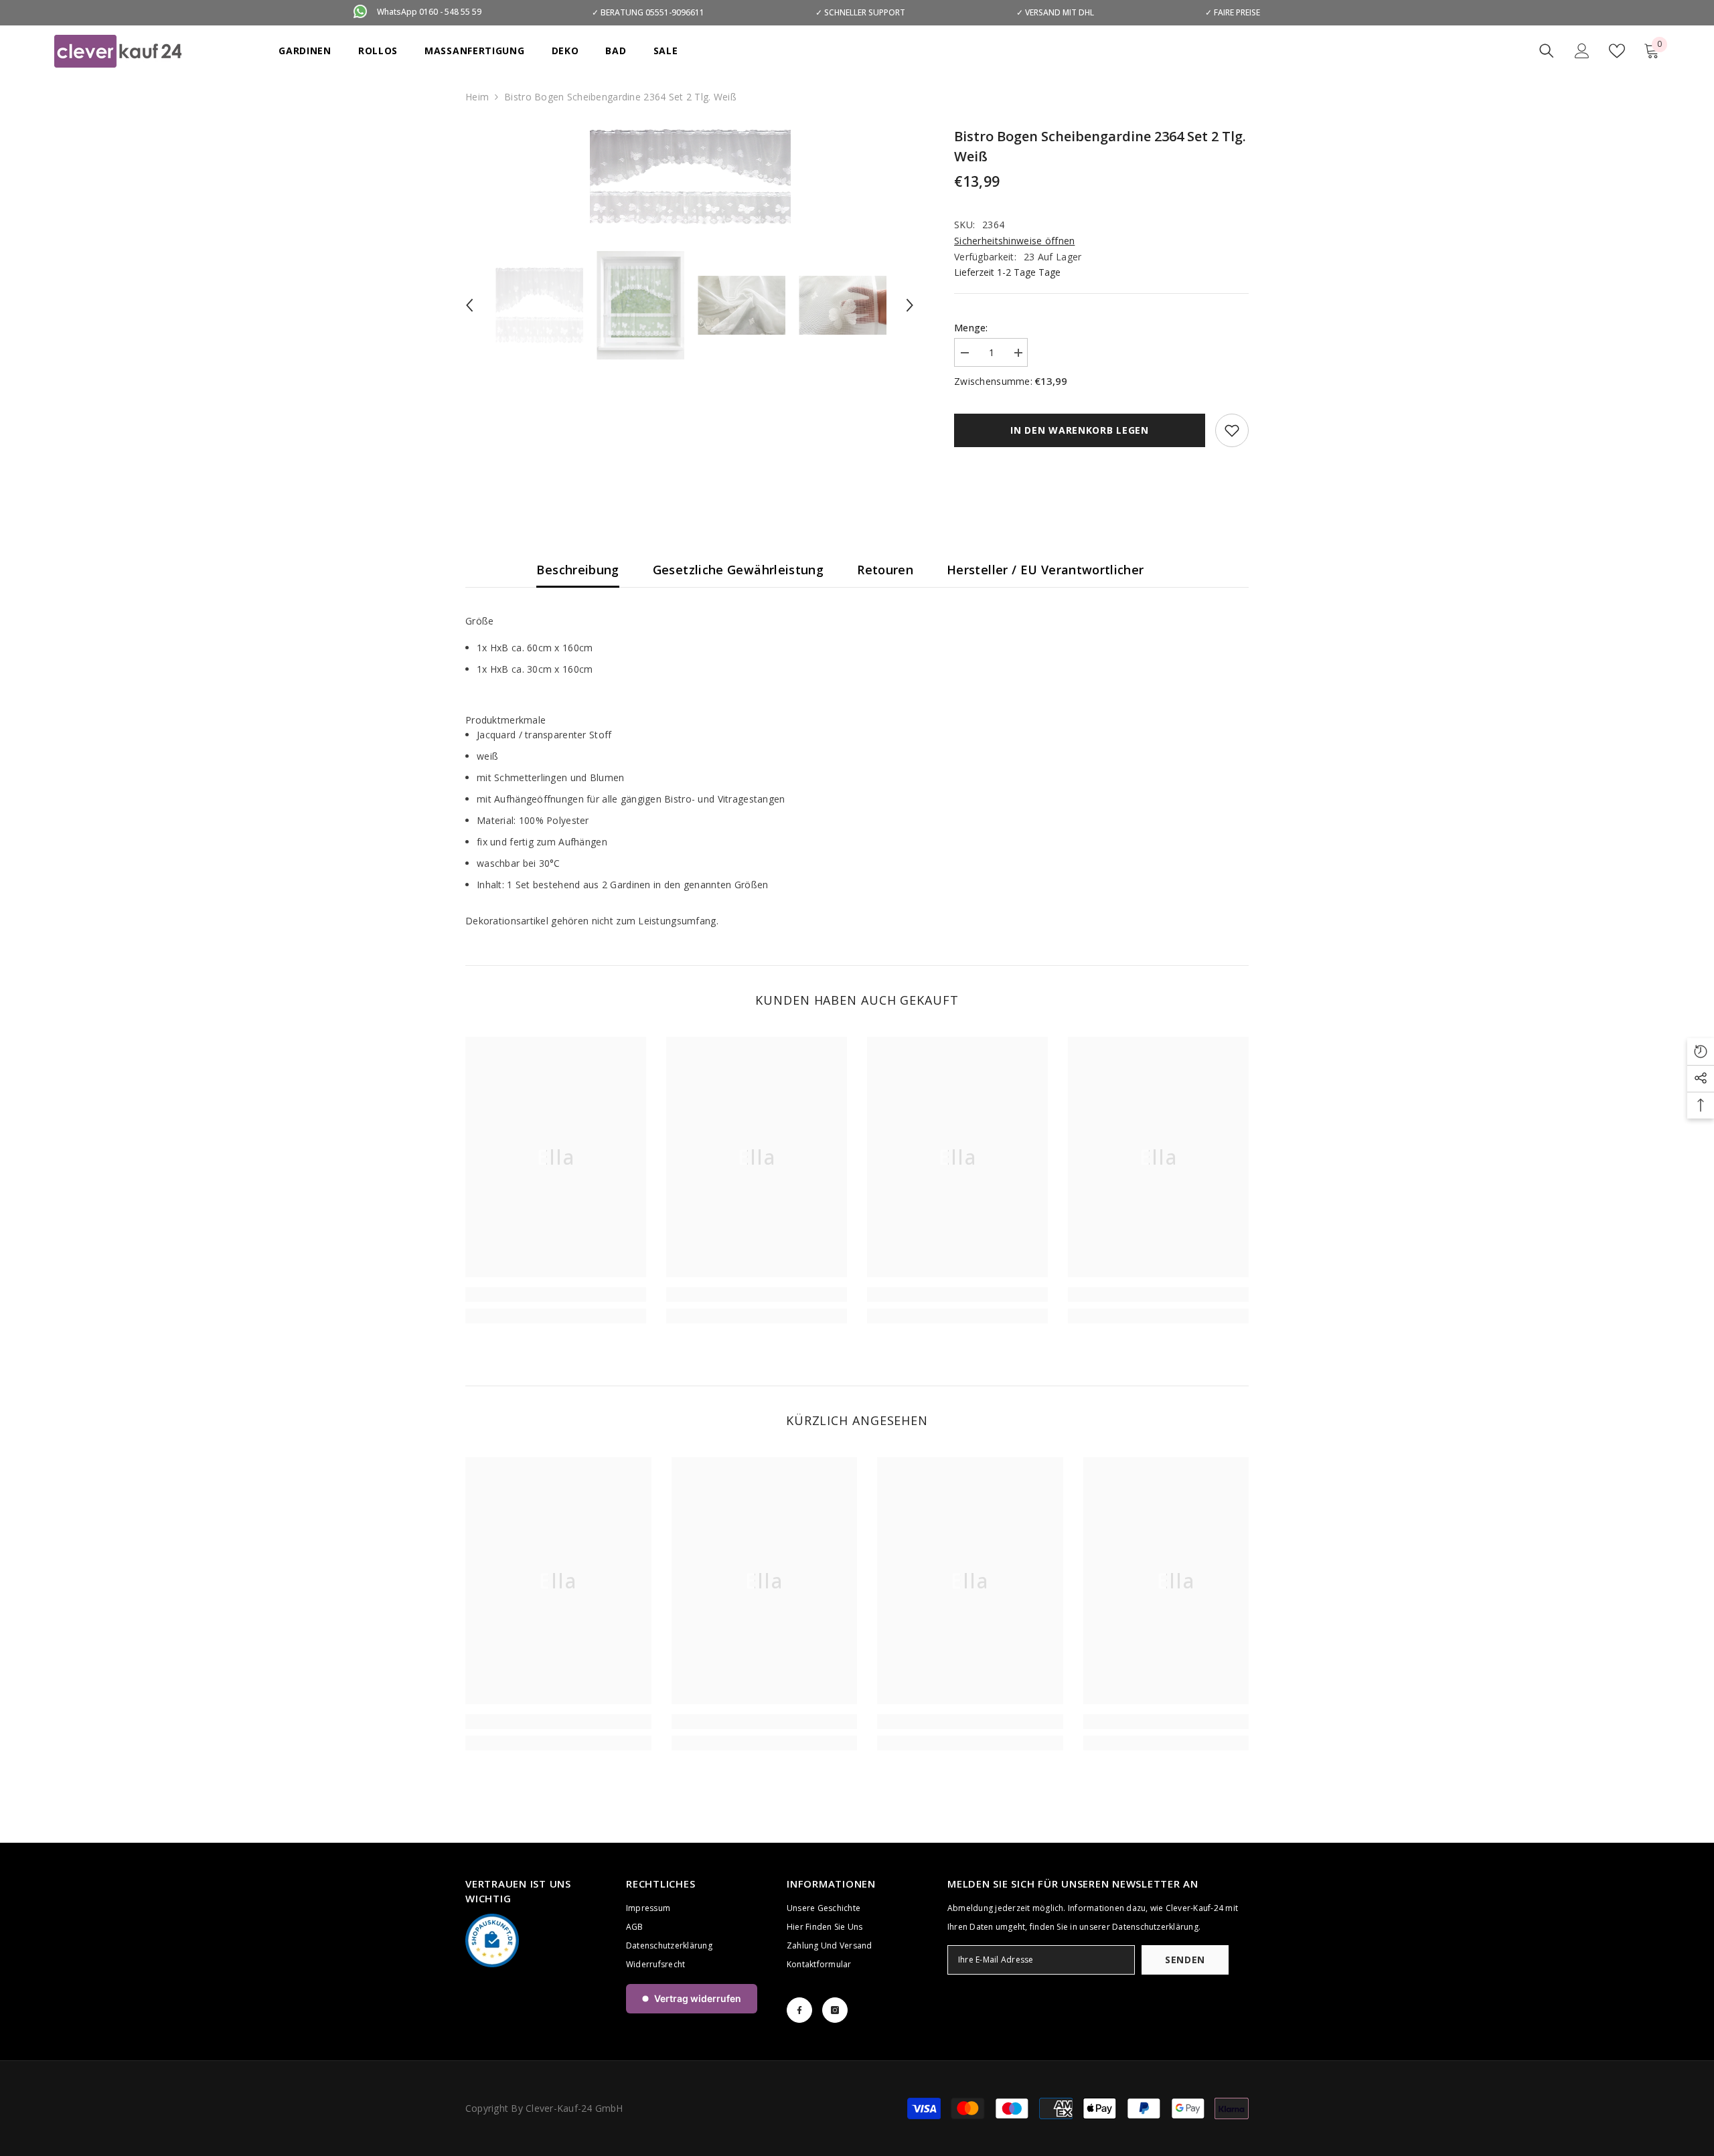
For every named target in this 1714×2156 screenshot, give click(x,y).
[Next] (910, 305)
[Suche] (1547, 51)
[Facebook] (799, 2010)
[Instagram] (835, 2010)
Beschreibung (577, 570)
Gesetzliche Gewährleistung (738, 570)
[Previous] (469, 305)
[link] (556, 1295)
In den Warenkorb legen (1079, 430)
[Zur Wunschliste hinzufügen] (1232, 430)
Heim (477, 97)
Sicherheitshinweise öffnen (1014, 241)
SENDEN (1185, 1960)
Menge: (971, 328)
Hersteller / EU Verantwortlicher (1045, 570)
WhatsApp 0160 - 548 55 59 (429, 12)
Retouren (885, 570)
